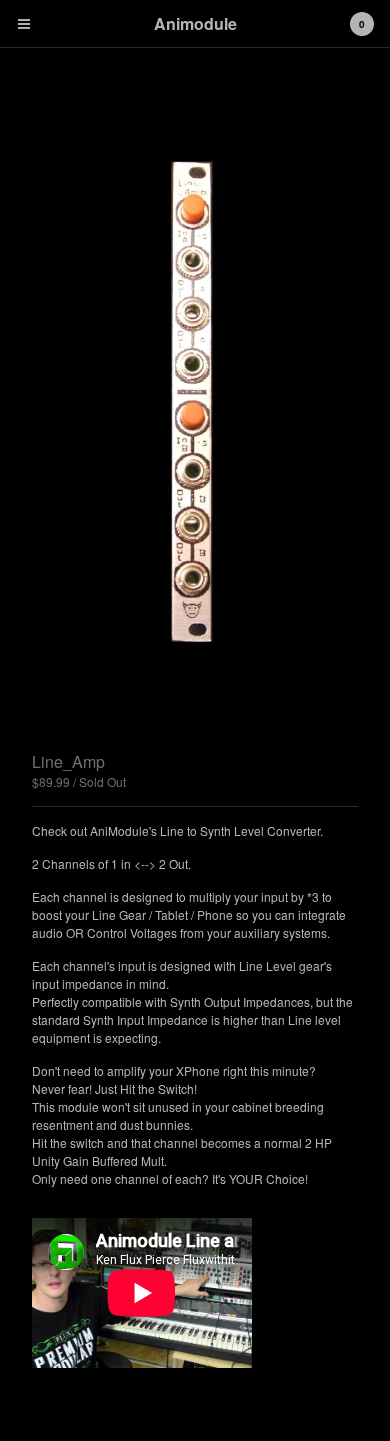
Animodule (195, 23)
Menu (24, 24)
